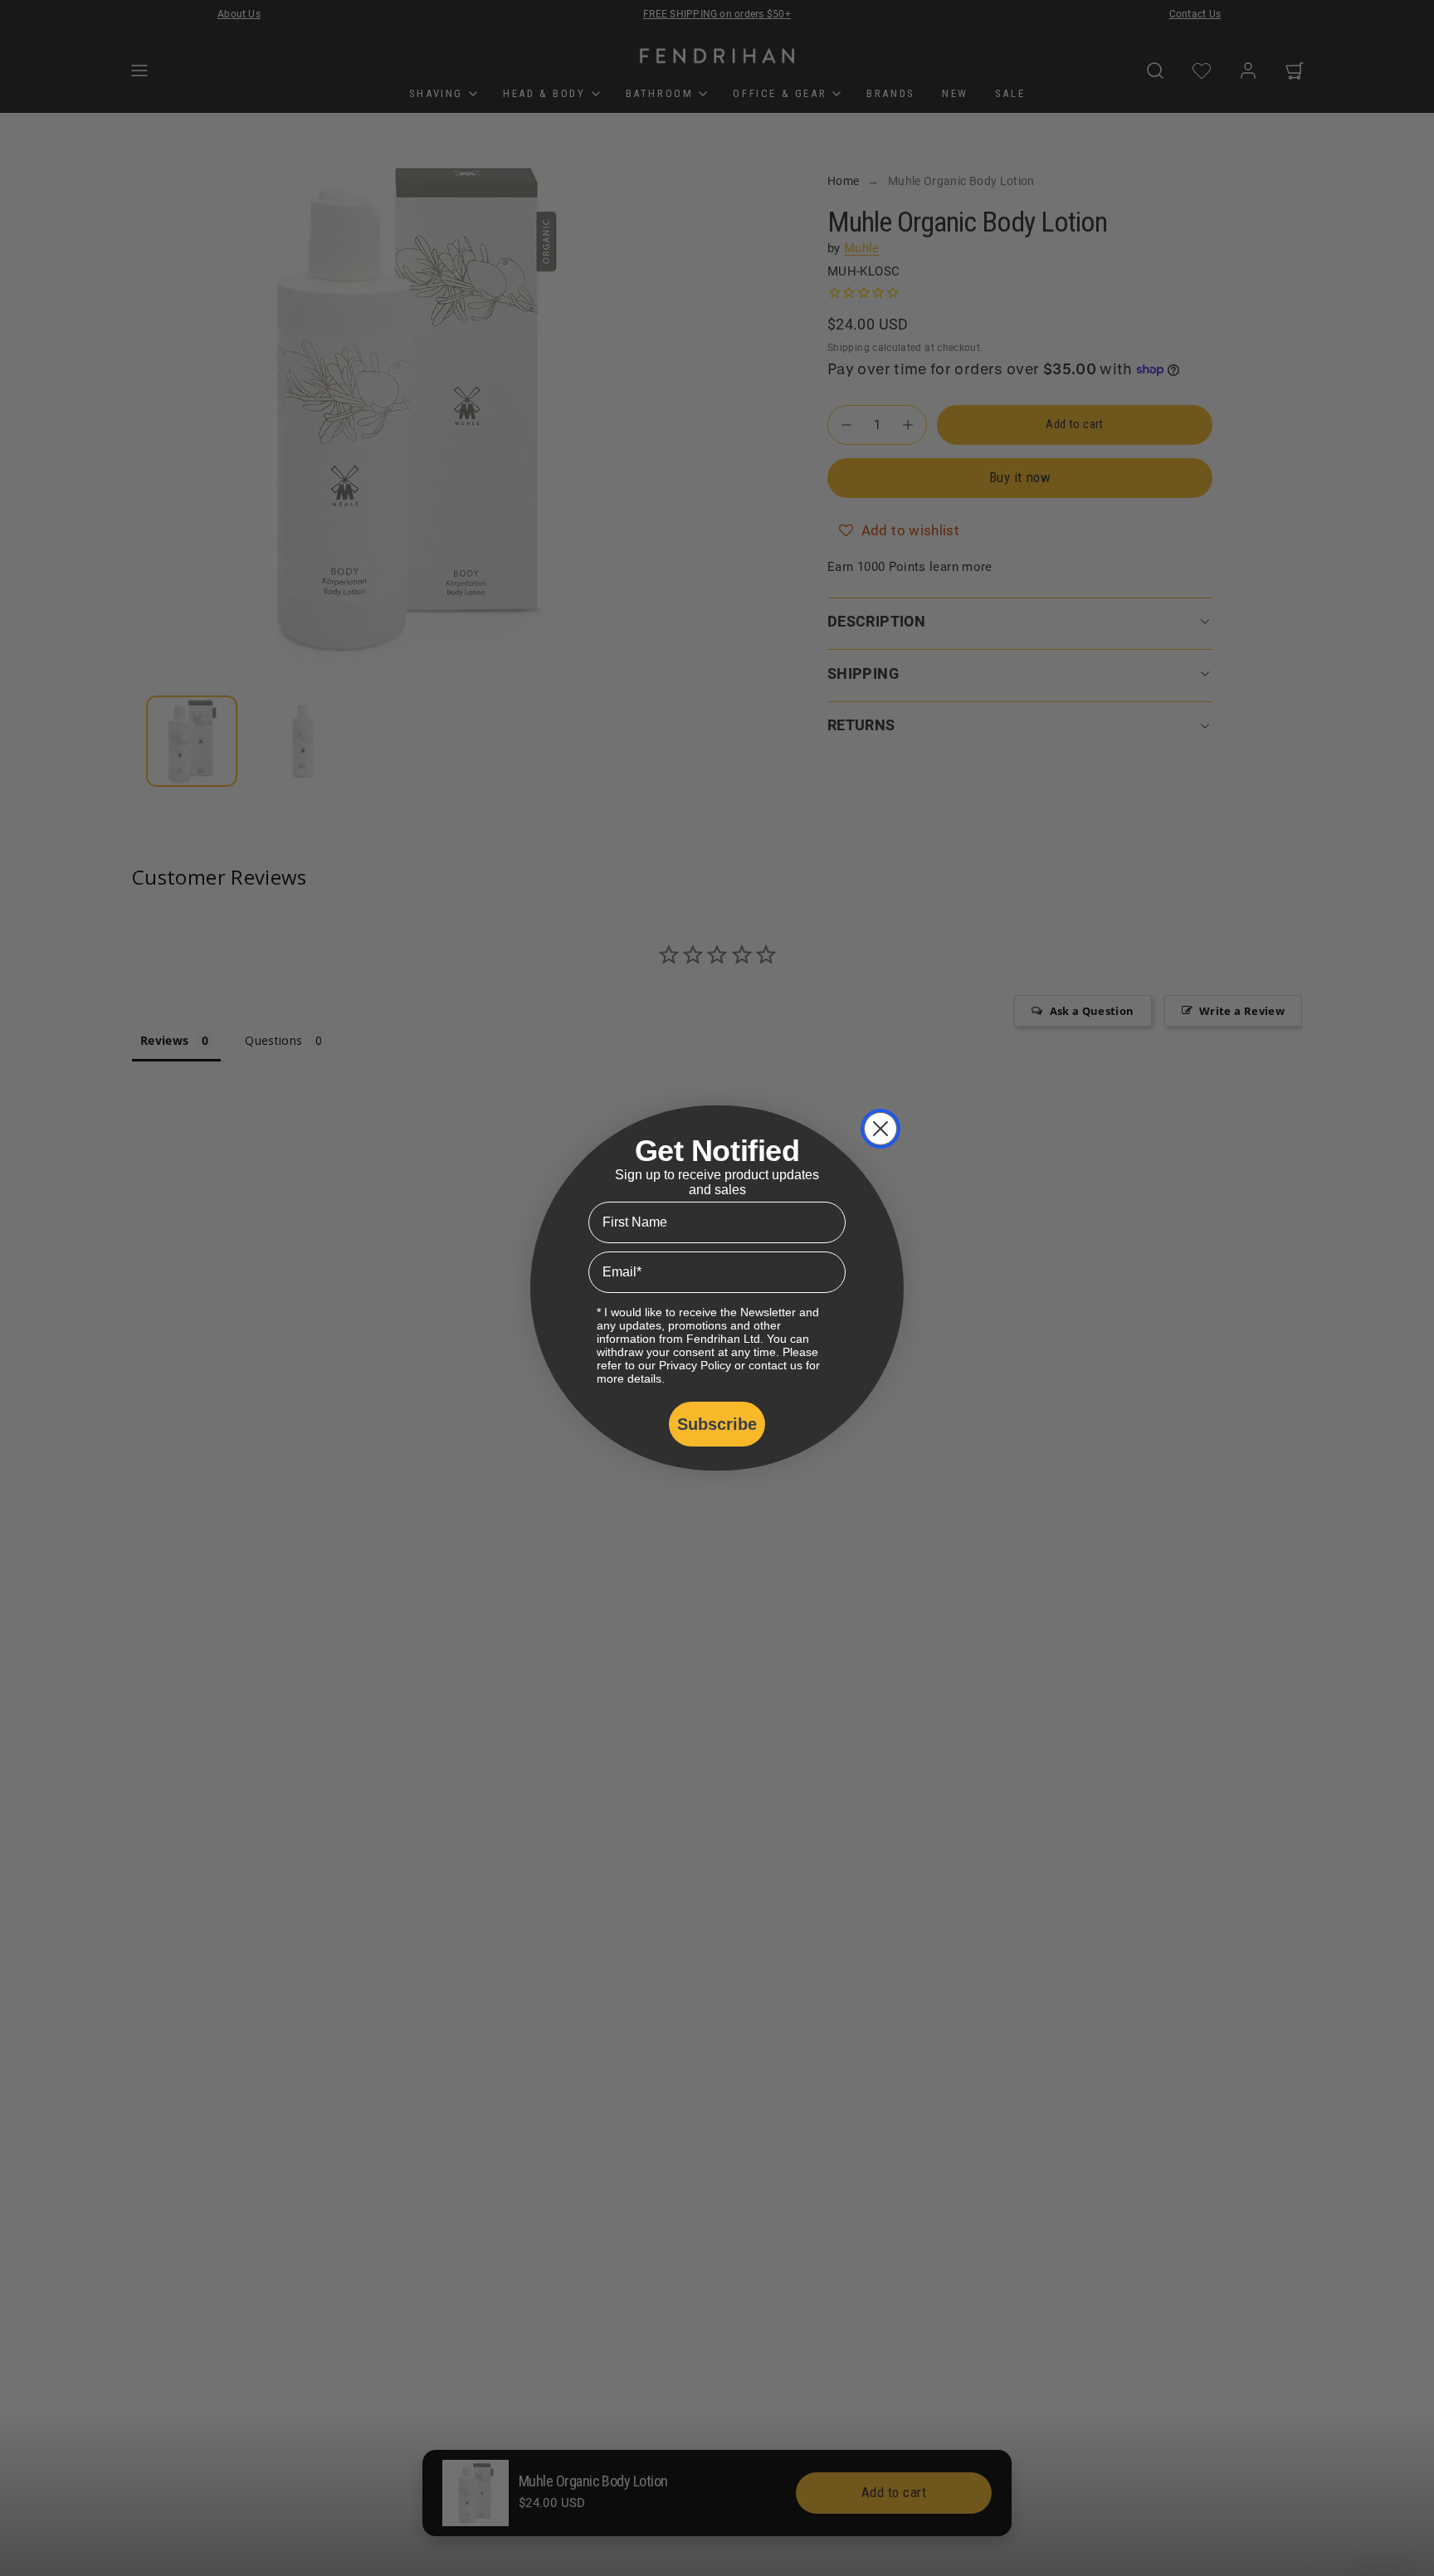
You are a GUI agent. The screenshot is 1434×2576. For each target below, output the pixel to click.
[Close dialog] (880, 1129)
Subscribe (717, 1424)
